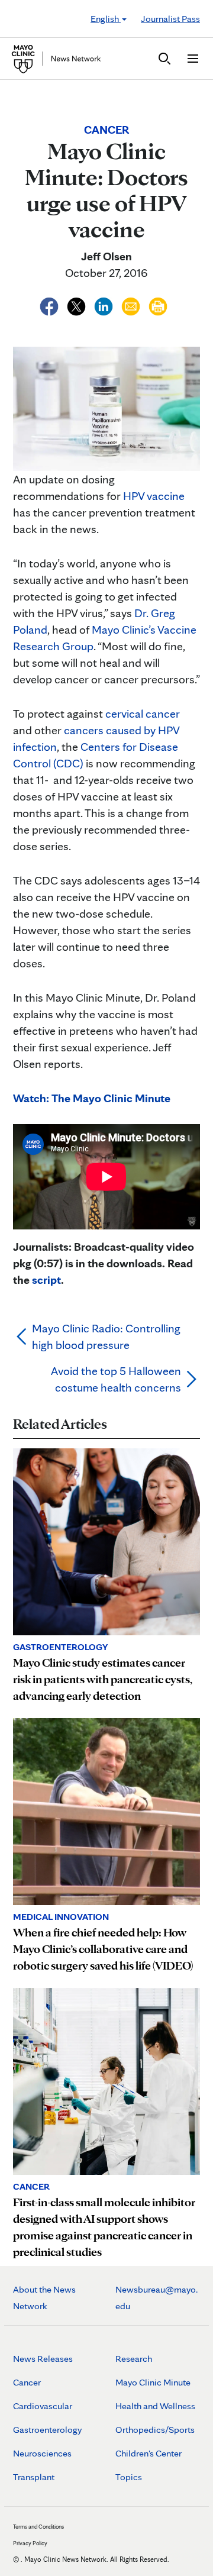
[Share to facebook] (50, 305)
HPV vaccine (154, 496)
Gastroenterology (47, 2430)
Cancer (27, 2382)
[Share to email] (132, 305)
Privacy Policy (30, 2543)
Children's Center (149, 2453)
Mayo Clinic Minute (153, 2382)
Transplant (34, 2477)
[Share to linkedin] (105, 305)
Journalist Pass (170, 19)
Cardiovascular (43, 2406)
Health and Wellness (155, 2406)
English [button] (106, 19)
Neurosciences (42, 2453)
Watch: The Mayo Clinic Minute (92, 1098)
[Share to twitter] (78, 305)
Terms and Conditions (38, 2526)
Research (134, 2359)
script (46, 1280)
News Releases (43, 2359)
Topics (129, 2477)
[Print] (158, 305)
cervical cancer (143, 714)
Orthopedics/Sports (155, 2430)
